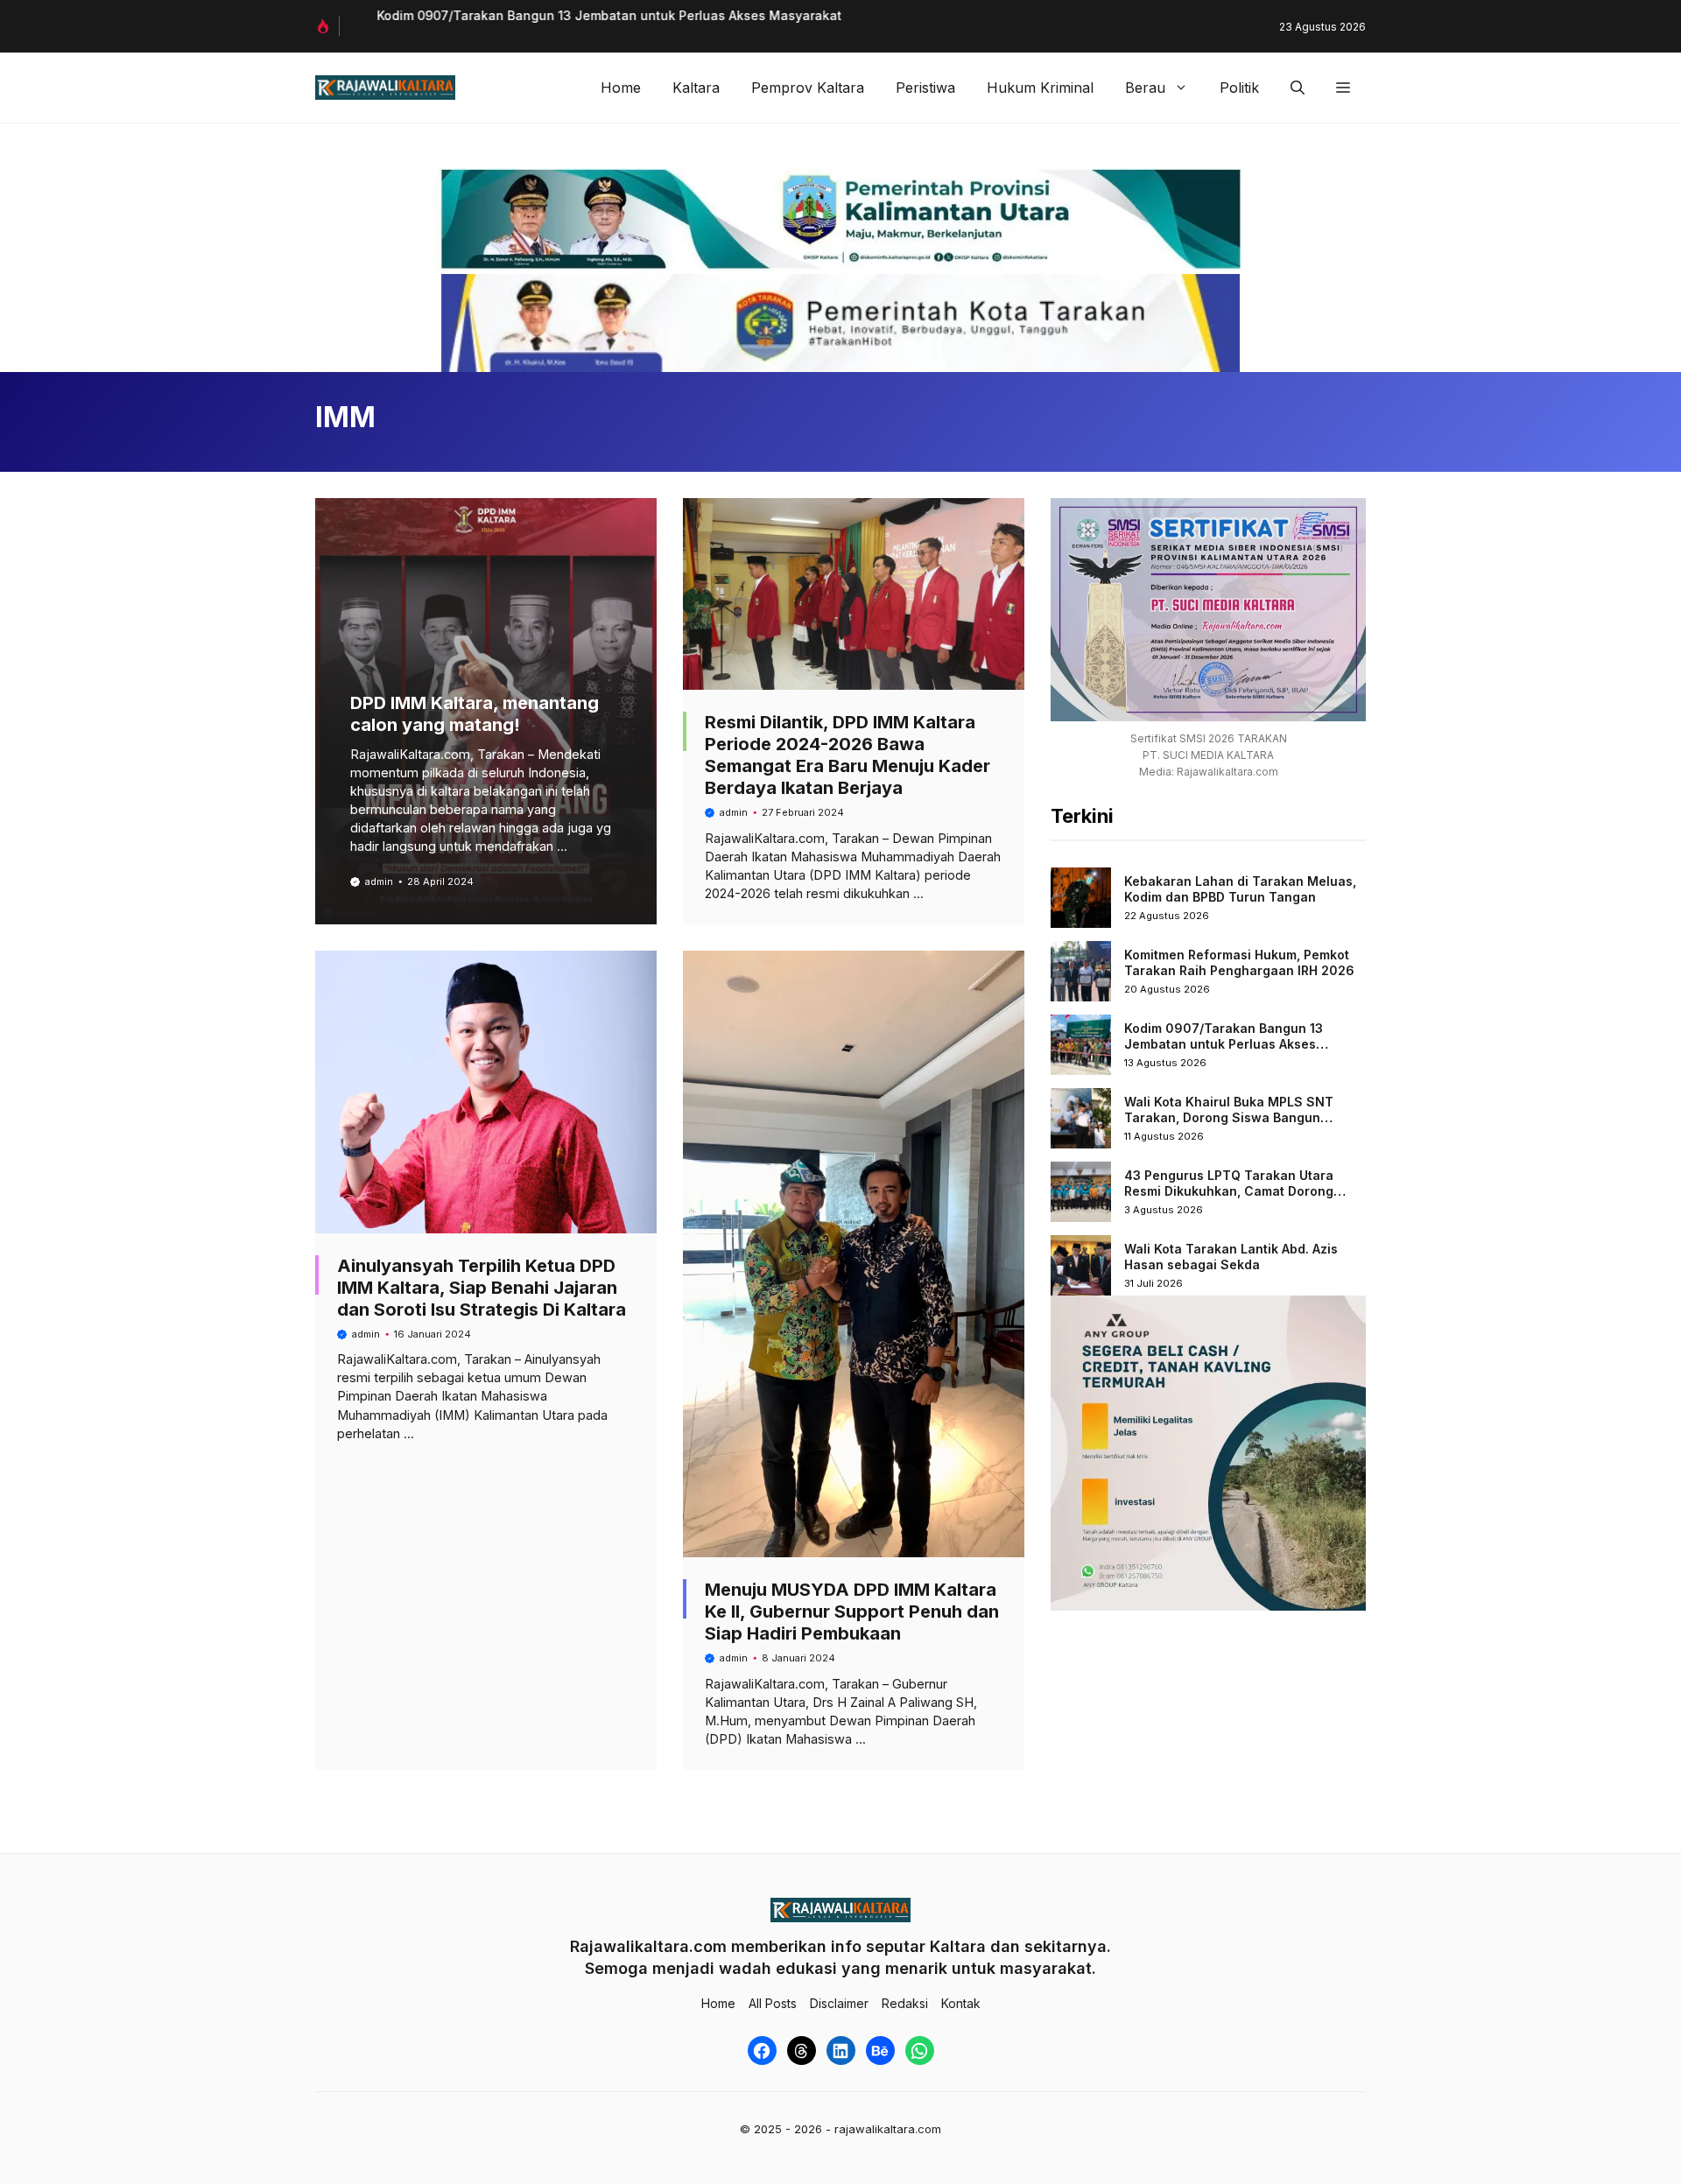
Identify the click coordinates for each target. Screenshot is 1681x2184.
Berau (1145, 88)
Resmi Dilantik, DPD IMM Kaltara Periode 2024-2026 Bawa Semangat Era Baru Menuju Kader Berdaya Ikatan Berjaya (848, 755)
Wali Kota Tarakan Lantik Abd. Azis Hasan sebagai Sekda (1231, 1257)
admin (379, 881)
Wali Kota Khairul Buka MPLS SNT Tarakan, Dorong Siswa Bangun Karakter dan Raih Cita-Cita (1229, 1117)
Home (621, 88)
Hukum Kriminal (1040, 88)
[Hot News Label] (327, 26)
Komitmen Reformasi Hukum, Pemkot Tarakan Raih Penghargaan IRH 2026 (1239, 962)
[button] (1298, 88)
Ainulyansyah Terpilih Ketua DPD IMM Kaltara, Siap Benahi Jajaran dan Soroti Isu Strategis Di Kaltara (482, 1288)
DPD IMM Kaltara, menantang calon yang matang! (475, 714)
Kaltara (696, 88)
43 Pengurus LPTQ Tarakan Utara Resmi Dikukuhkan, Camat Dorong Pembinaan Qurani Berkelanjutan (1229, 1190)
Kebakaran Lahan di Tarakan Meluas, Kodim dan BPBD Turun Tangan (1240, 889)
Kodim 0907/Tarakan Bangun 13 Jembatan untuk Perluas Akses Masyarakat (590, 15)
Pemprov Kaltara (808, 88)
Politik (1239, 88)
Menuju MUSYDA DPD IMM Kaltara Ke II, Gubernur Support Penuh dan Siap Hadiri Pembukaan (852, 1612)
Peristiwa (925, 88)
